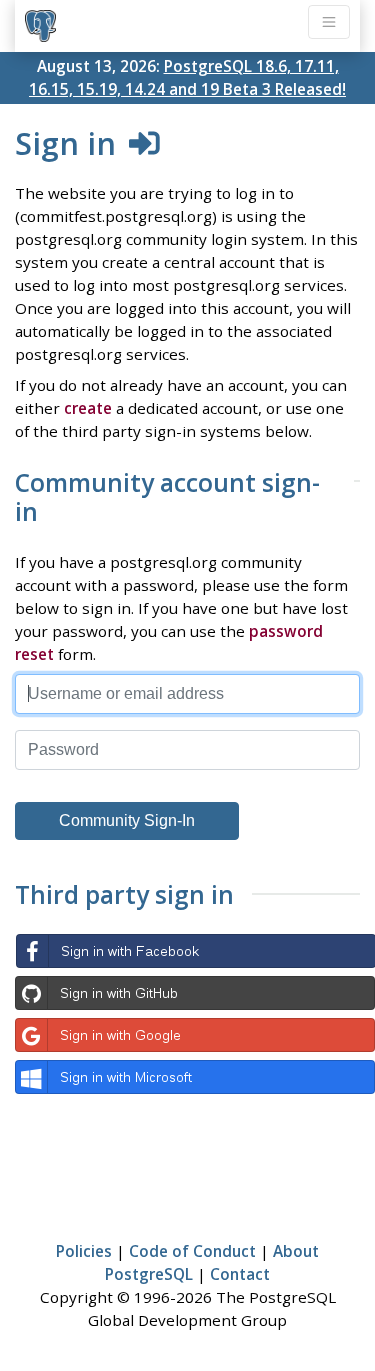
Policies (84, 1251)
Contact (240, 1274)
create (88, 408)
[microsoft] (195, 1077)
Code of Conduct (192, 1251)
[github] (195, 993)
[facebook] (195, 951)
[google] (195, 1035)
